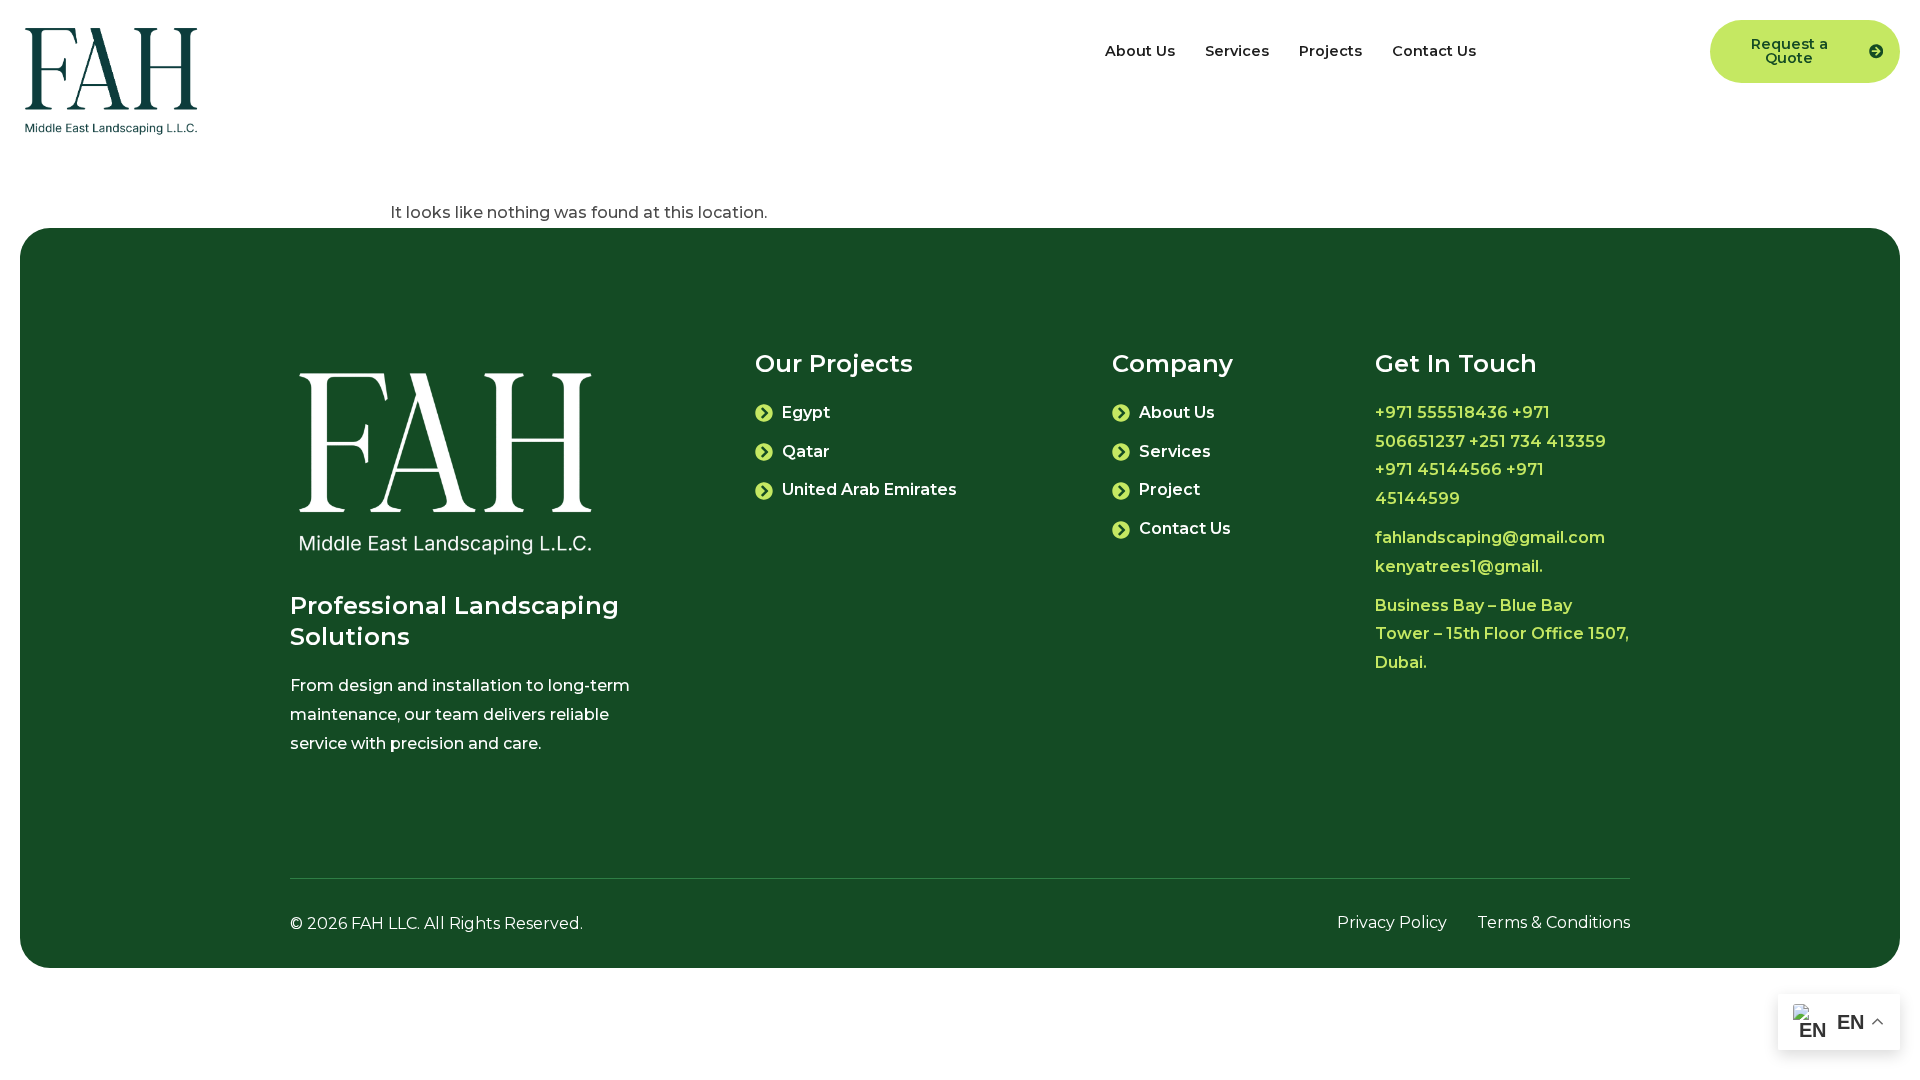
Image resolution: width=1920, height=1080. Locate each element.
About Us (1140, 51)
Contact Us (1434, 51)
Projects (1330, 51)
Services (1237, 51)
